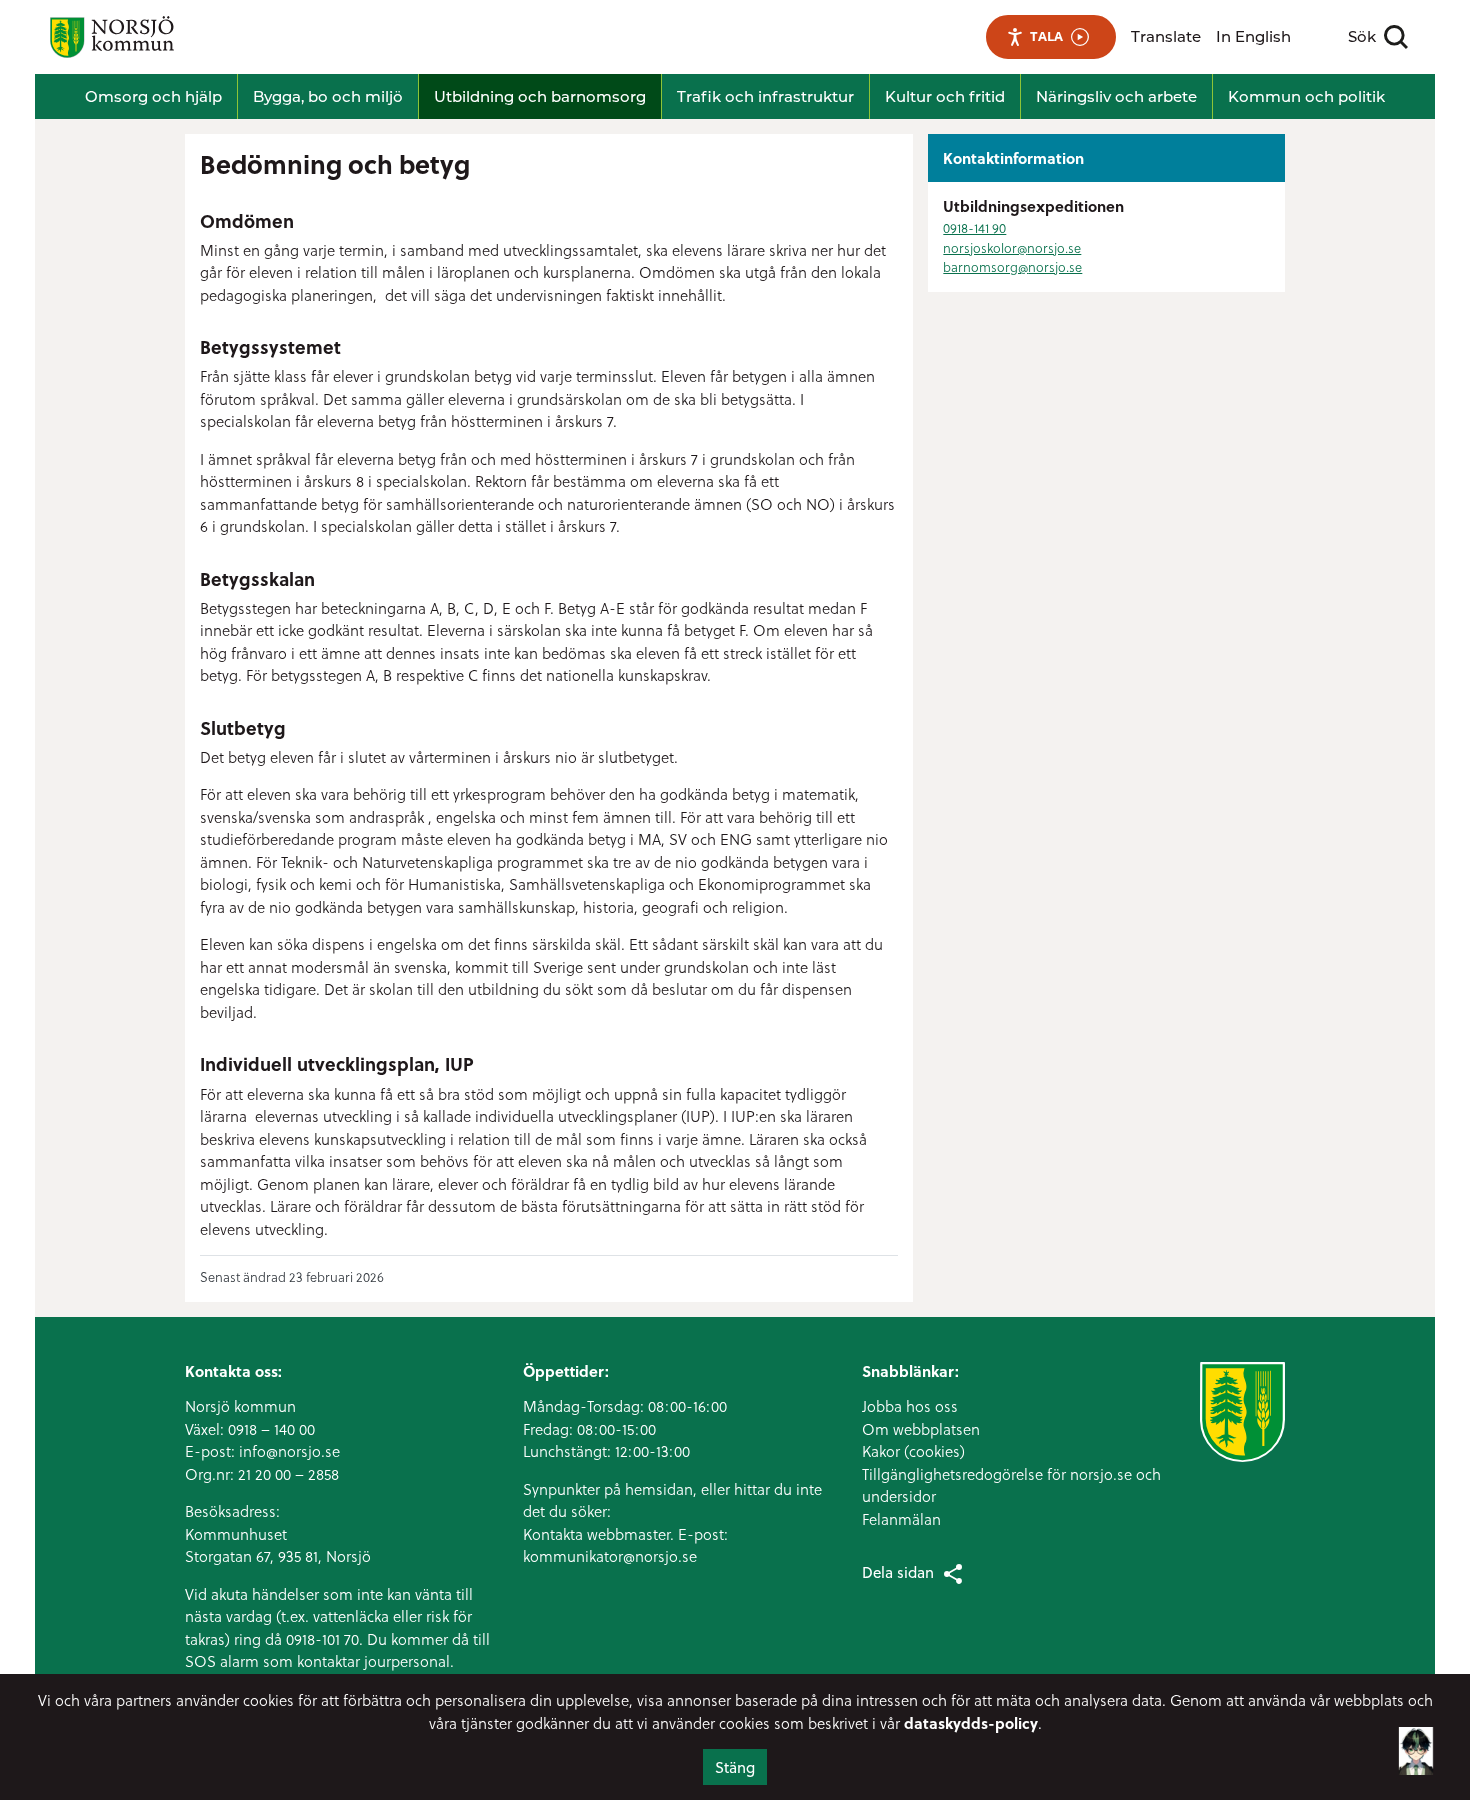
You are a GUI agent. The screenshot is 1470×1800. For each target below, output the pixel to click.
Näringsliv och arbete (1116, 96)
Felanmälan (901, 1519)
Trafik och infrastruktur (765, 96)
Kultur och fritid (945, 96)
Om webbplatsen (921, 1429)
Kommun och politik (1306, 96)
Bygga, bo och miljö (328, 96)
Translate (1166, 36)
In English (1253, 36)
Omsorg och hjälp (153, 96)
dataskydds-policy (971, 1723)
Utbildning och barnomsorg (540, 96)
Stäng (735, 1767)
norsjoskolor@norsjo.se (1012, 247)
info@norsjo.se (289, 1451)
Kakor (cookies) (913, 1451)
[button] (1416, 1737)
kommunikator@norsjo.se (610, 1556)
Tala (1046, 36)
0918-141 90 (974, 227)
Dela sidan (898, 1572)
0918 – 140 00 (271, 1429)
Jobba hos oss (910, 1406)
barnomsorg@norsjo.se (1012, 266)
